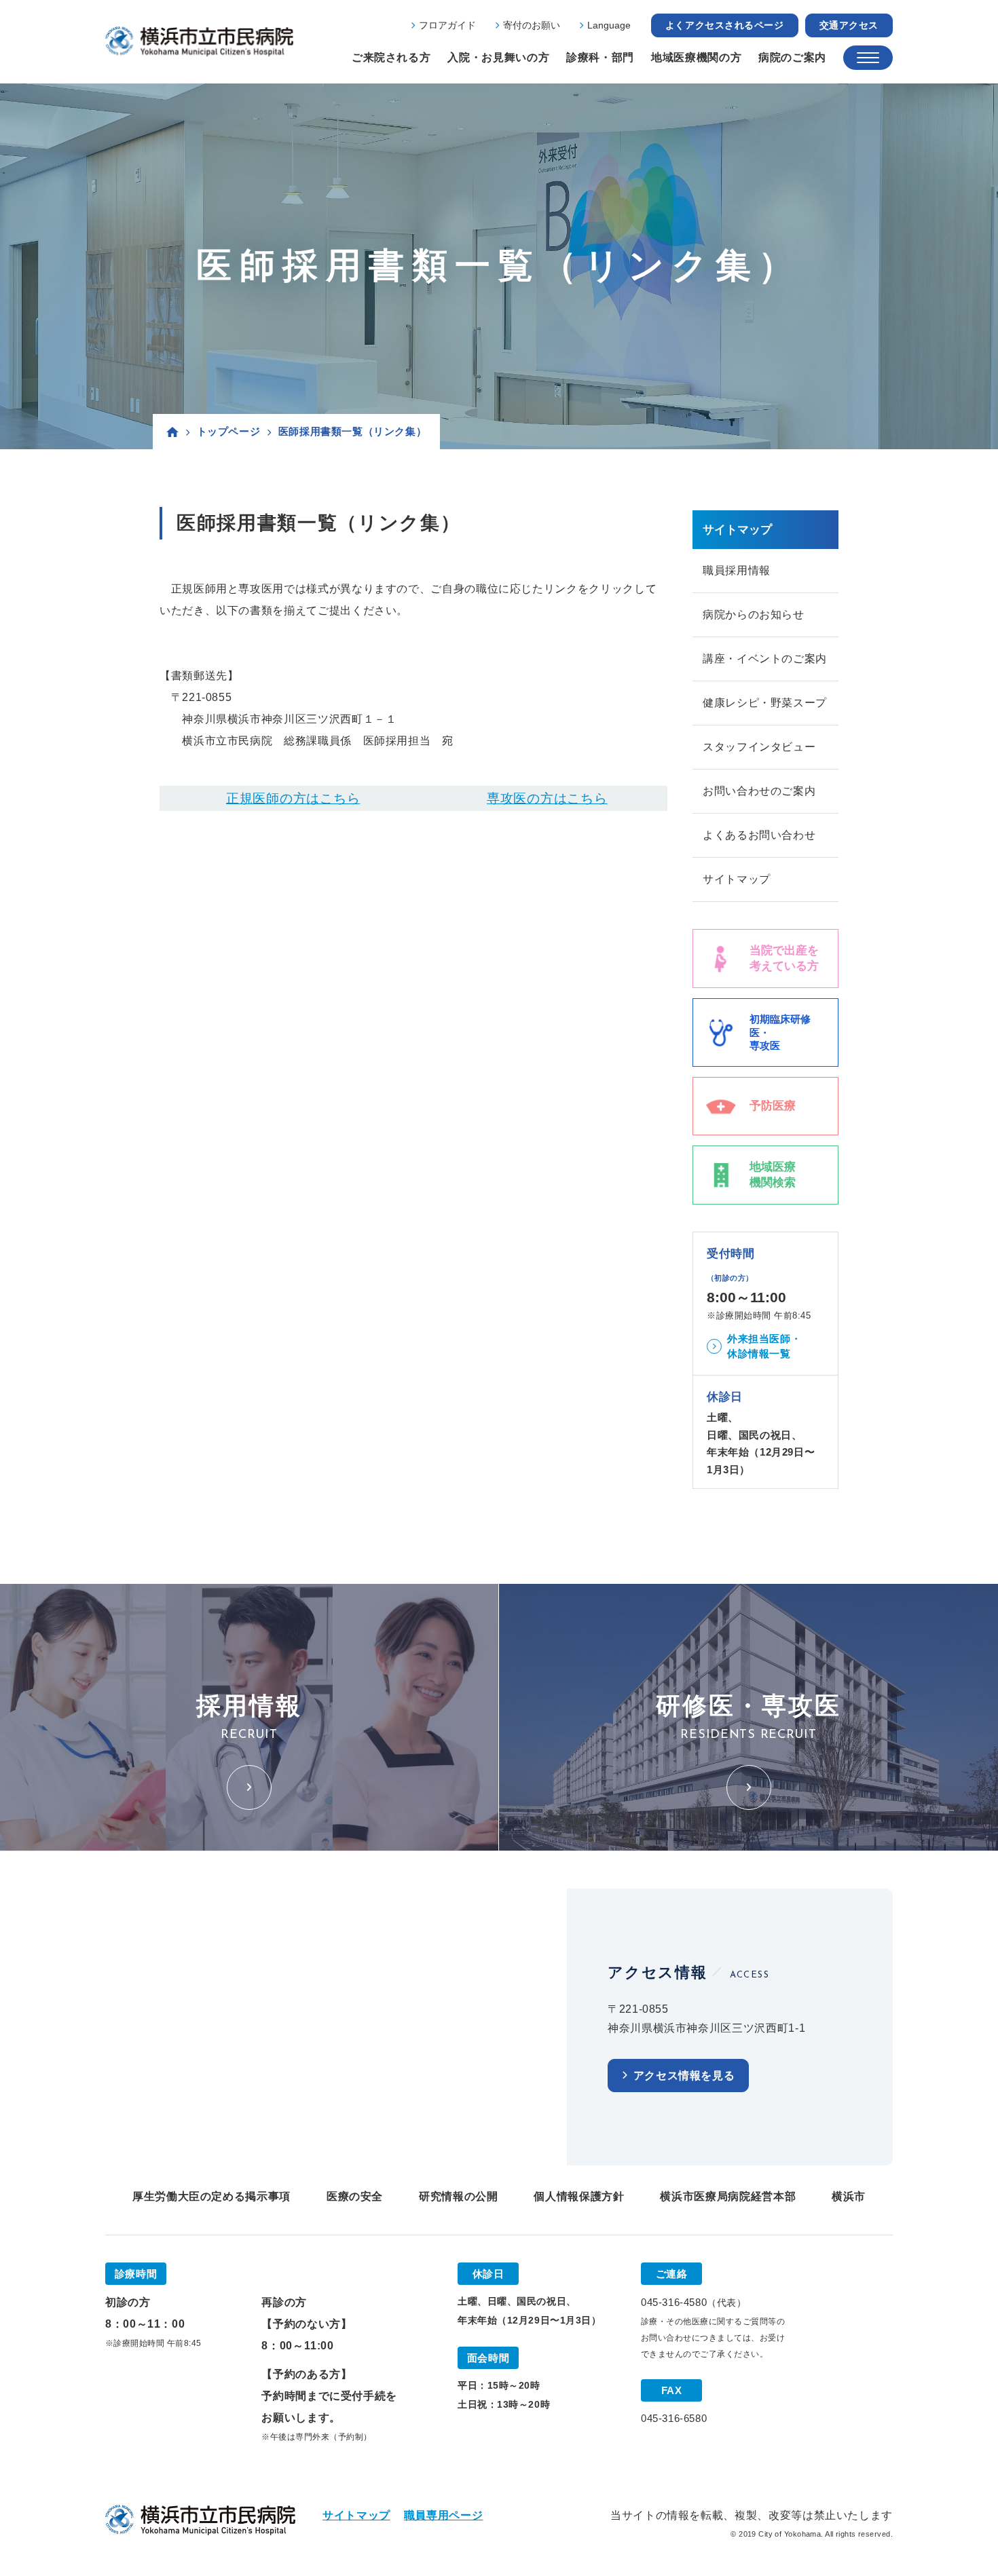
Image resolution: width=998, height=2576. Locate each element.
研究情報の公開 (458, 2196)
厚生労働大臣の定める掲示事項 (211, 2196)
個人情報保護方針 (579, 2196)
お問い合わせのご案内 (759, 791)
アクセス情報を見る (684, 2076)
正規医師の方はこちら (293, 798)
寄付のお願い (532, 25)
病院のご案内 (792, 57)
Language (609, 25)
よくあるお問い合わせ (759, 835)
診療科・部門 (600, 57)
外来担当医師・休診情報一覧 (764, 1346)
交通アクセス (849, 25)
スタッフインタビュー (759, 747)
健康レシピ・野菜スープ (765, 703)
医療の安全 (355, 2196)
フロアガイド (447, 25)
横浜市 (849, 2196)
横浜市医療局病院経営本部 (728, 2196)
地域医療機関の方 (696, 57)
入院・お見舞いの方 (498, 57)
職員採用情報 (737, 570)
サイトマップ (737, 879)
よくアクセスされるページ (725, 25)
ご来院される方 (391, 57)
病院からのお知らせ (754, 614)
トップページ (229, 431)
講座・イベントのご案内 (765, 659)
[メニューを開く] (868, 58)
